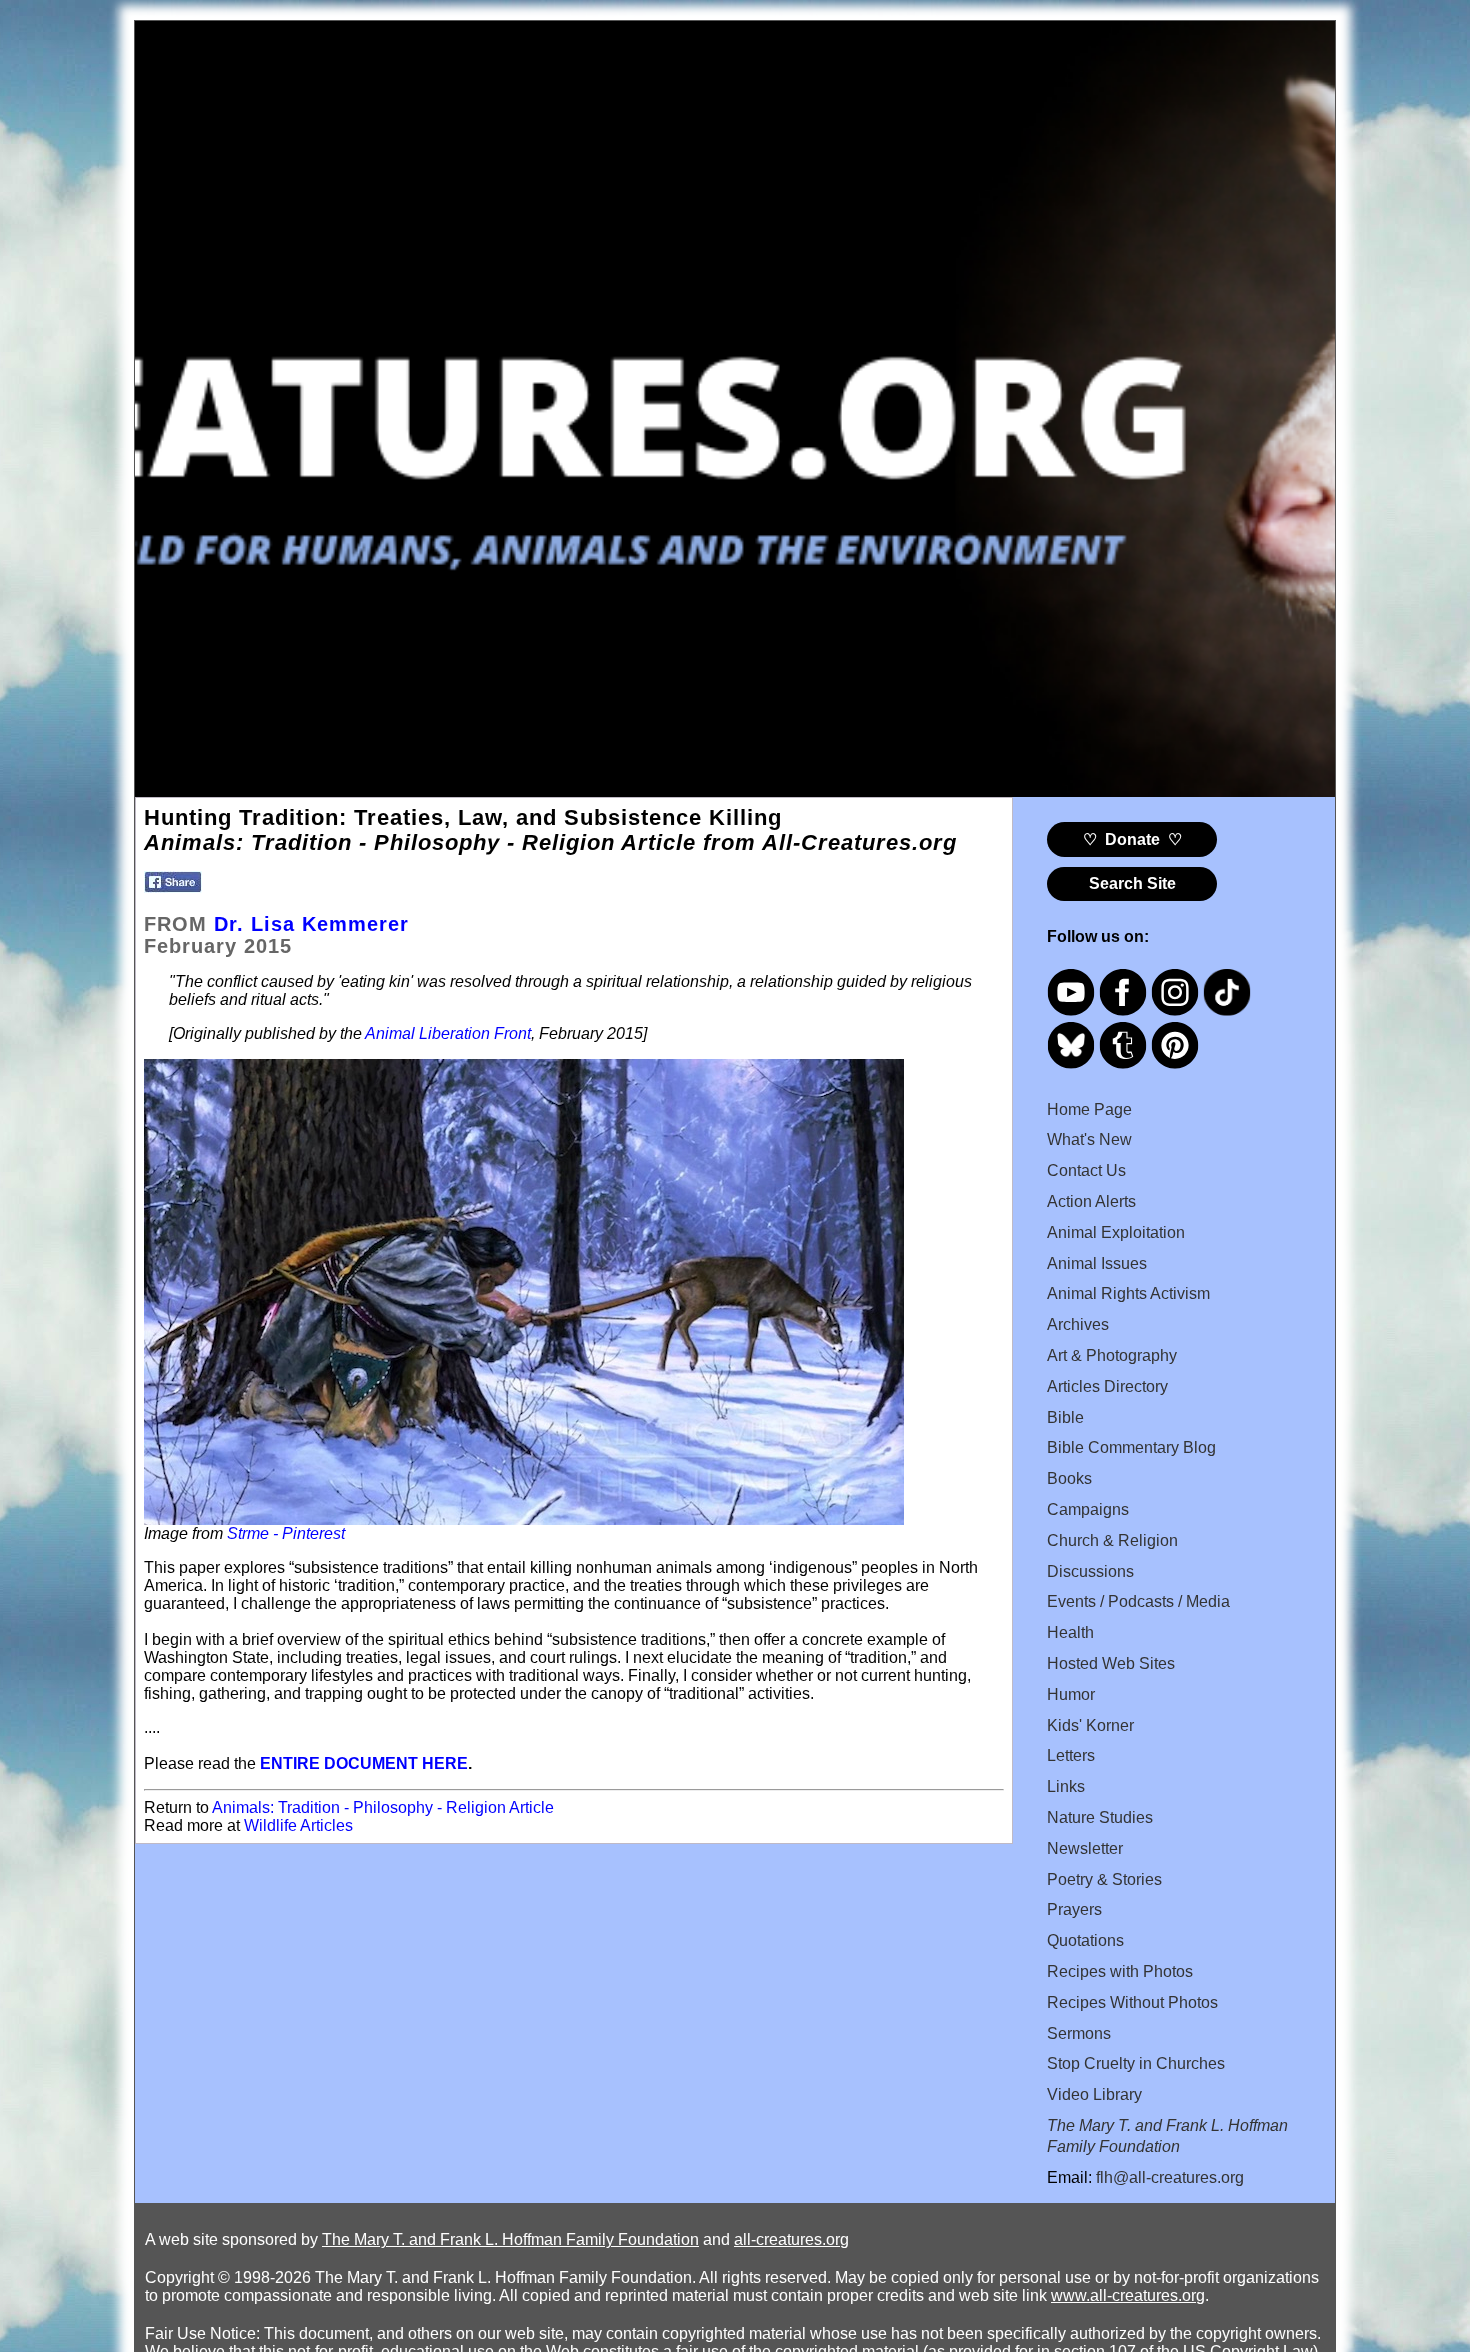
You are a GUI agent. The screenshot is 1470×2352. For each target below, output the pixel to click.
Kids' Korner (1090, 1725)
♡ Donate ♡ (1132, 839)
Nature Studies (1100, 1817)
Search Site (1132, 883)
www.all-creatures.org (1128, 2295)
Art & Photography (1112, 1355)
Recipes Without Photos (1132, 2002)
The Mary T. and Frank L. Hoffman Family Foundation (510, 2239)
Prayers (1074, 1909)
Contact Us (1086, 1170)
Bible (1065, 1417)
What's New (1089, 1139)
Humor (1071, 1694)
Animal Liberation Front (448, 1033)
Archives (1078, 1324)
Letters (1071, 1755)
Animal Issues (1097, 1263)
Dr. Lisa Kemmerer (311, 924)
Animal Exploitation (1116, 1232)
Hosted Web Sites (1111, 1663)
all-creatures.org (791, 2239)
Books (1069, 1478)
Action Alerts (1091, 1201)
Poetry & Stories (1104, 1879)
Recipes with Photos (1120, 1971)
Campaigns (1088, 1509)
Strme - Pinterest (286, 1533)
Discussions (1090, 1571)
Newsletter (1085, 1848)
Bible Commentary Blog (1131, 1447)
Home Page (1089, 1109)
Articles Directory (1107, 1386)
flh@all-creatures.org (1170, 2177)
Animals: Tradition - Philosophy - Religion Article (383, 1807)
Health (1070, 1632)
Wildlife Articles (298, 1825)
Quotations (1085, 1940)
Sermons (1079, 2033)
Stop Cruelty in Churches (1136, 2063)
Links (1066, 1786)
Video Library (1094, 2094)
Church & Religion (1112, 1540)
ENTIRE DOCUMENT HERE (364, 1763)
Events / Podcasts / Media (1138, 1601)
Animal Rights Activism (1128, 1293)
